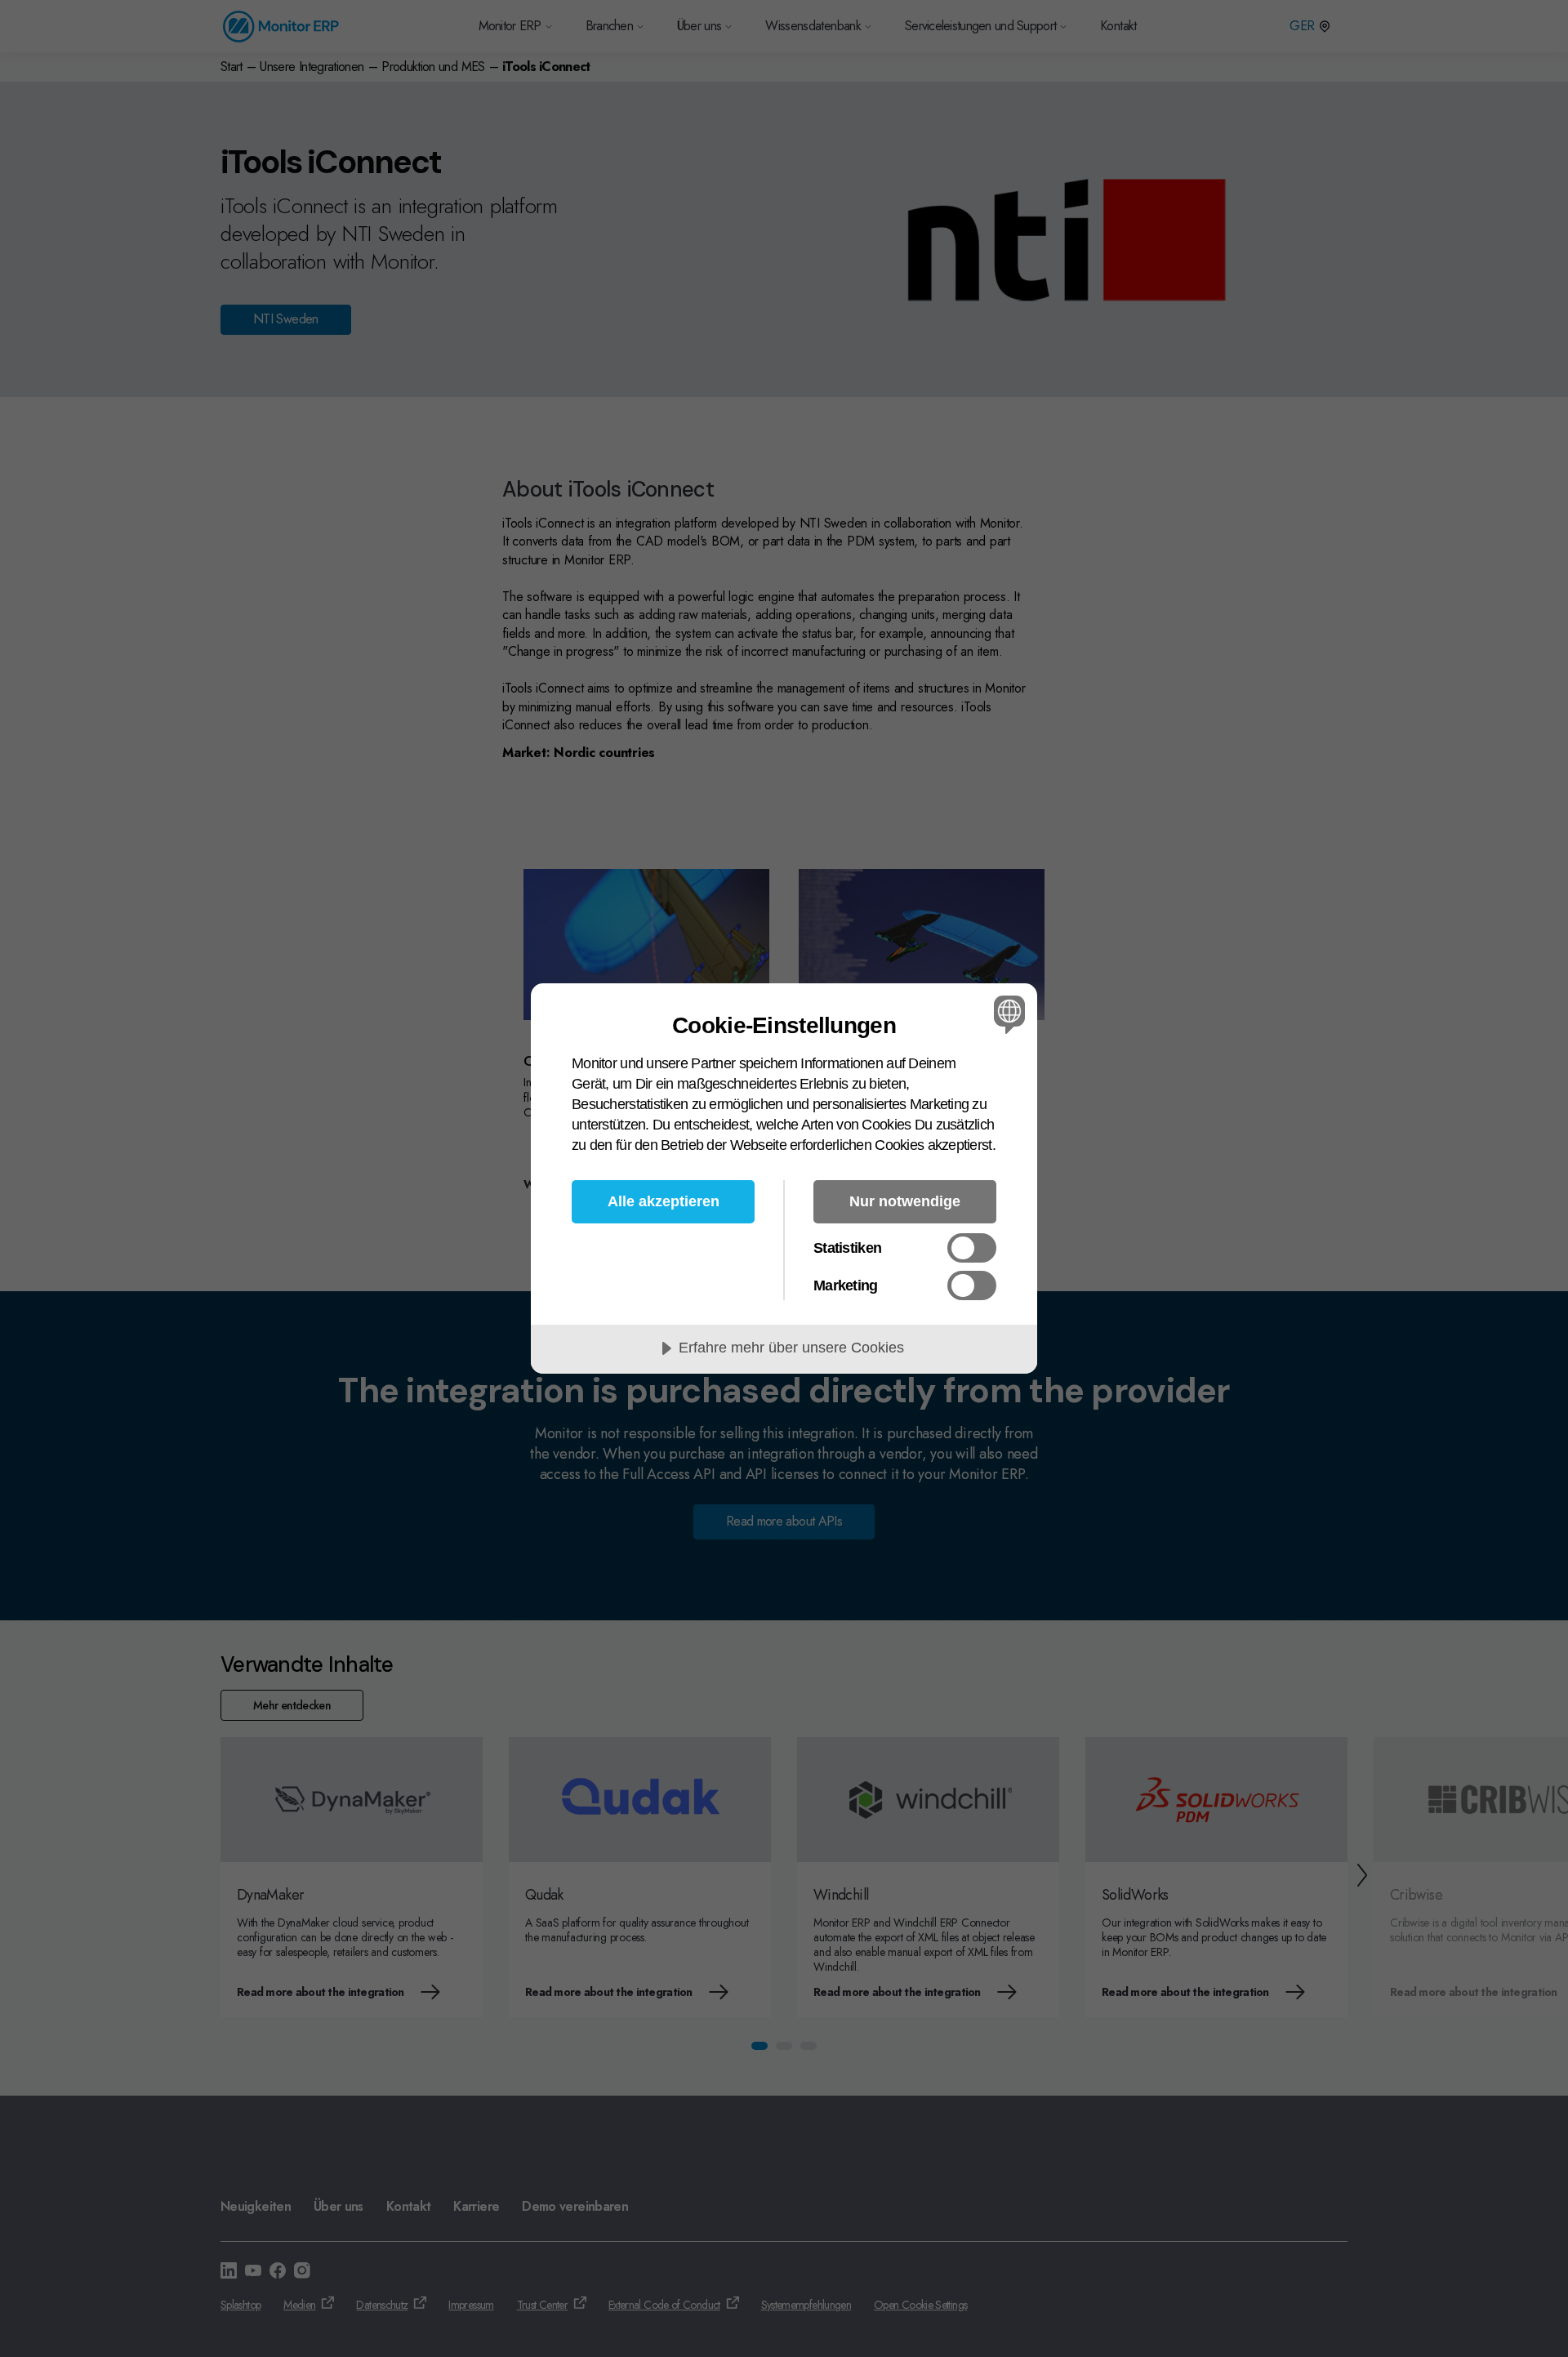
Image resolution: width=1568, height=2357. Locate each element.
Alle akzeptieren (664, 1201)
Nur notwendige (905, 1201)
